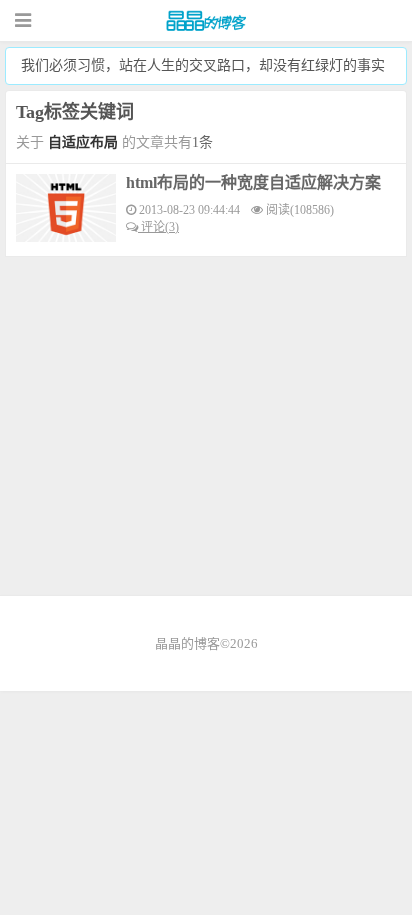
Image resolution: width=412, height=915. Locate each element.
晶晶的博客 (206, 21)
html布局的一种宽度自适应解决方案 (253, 182)
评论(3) (158, 227)
